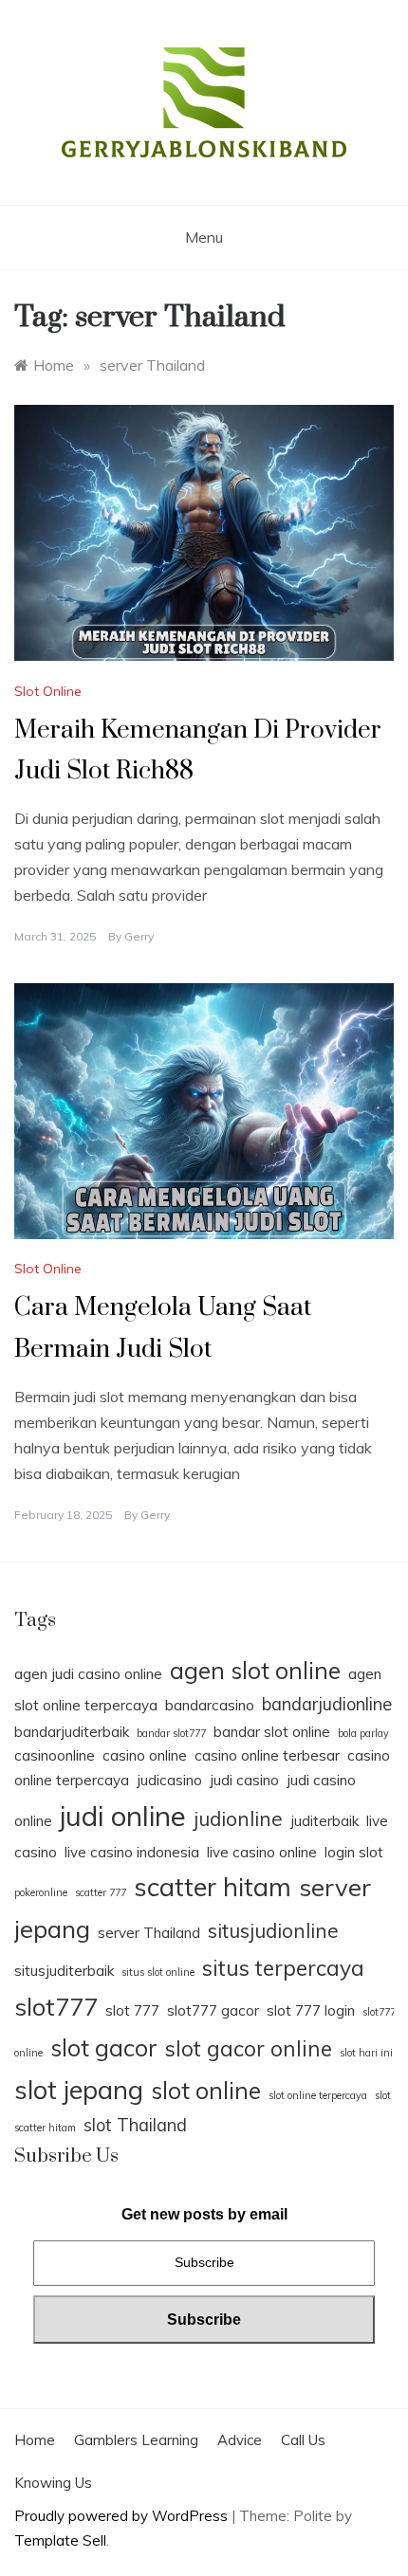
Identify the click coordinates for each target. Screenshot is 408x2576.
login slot (354, 1852)
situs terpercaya (283, 1968)
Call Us (303, 2440)
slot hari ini (366, 2053)
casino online (145, 1755)
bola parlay (363, 1733)
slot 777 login (311, 2010)
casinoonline (55, 1755)
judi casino (244, 1780)
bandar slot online (272, 1732)
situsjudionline (273, 1930)
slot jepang (79, 2090)
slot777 (56, 2006)
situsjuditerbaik (64, 1971)
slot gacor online (249, 2048)
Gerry (139, 936)
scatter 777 (101, 1892)
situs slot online (158, 1972)
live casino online (262, 1852)
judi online (123, 1816)
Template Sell (60, 2540)
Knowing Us (53, 2483)
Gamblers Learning (136, 2440)
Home (35, 2440)
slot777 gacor (213, 2010)
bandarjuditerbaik (72, 1732)
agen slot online (255, 1670)
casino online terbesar (267, 1755)
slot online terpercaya (318, 2095)
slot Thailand (135, 2125)
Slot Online (48, 691)
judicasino (169, 1780)
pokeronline (41, 1892)
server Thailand (149, 1933)
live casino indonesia (132, 1852)
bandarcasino (210, 1705)
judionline (238, 1818)
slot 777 (132, 2010)
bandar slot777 (171, 1733)
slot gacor (104, 2047)
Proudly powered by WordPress (123, 2516)
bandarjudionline (327, 1704)
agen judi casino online (88, 1674)
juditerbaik (325, 1821)
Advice (240, 2440)
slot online (206, 2090)
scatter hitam (213, 1887)
